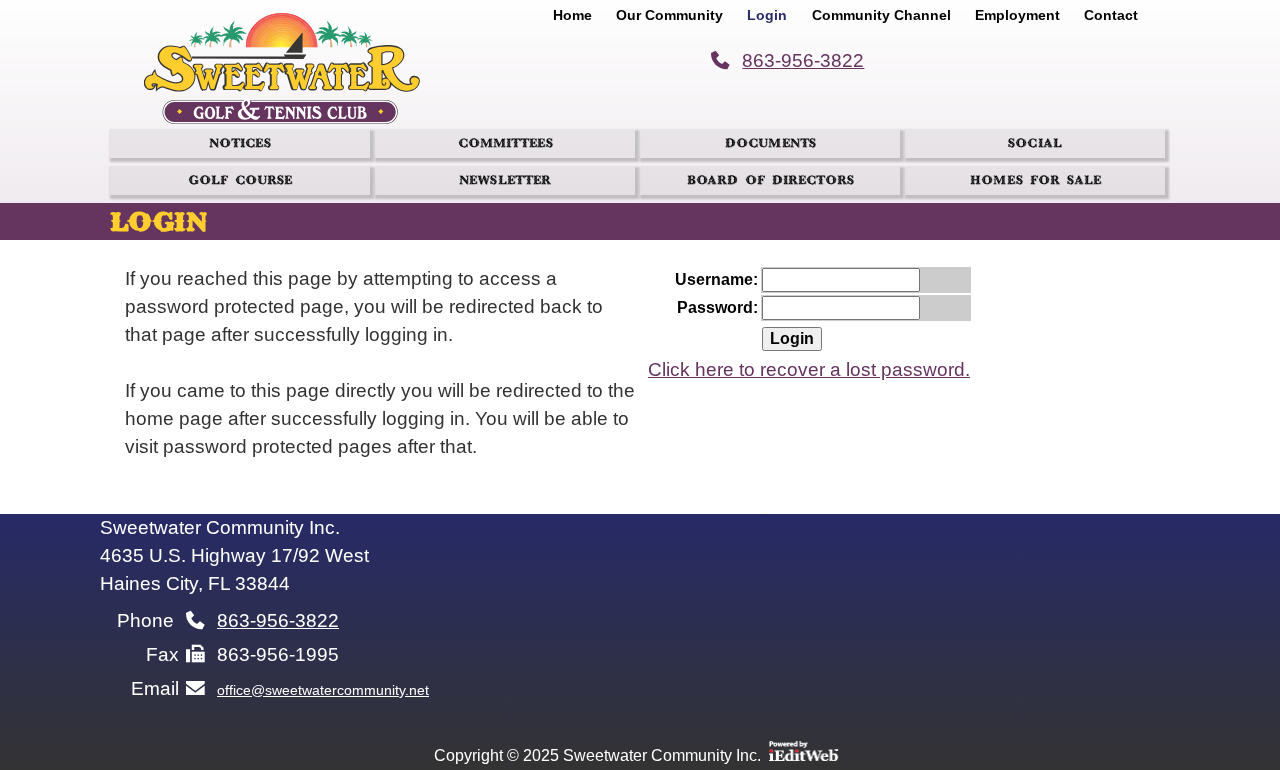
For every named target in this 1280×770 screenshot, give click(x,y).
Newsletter (505, 183)
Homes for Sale (1035, 183)
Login (767, 15)
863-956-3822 (803, 60)
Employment (1017, 15)
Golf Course (240, 183)
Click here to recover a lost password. (809, 369)
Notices (240, 146)
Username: (716, 279)
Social (1035, 146)
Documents (770, 146)
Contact (1111, 15)
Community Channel (881, 15)
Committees (505, 146)
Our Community (669, 15)
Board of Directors (770, 183)
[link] (574, 11)
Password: (717, 307)
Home (572, 15)
